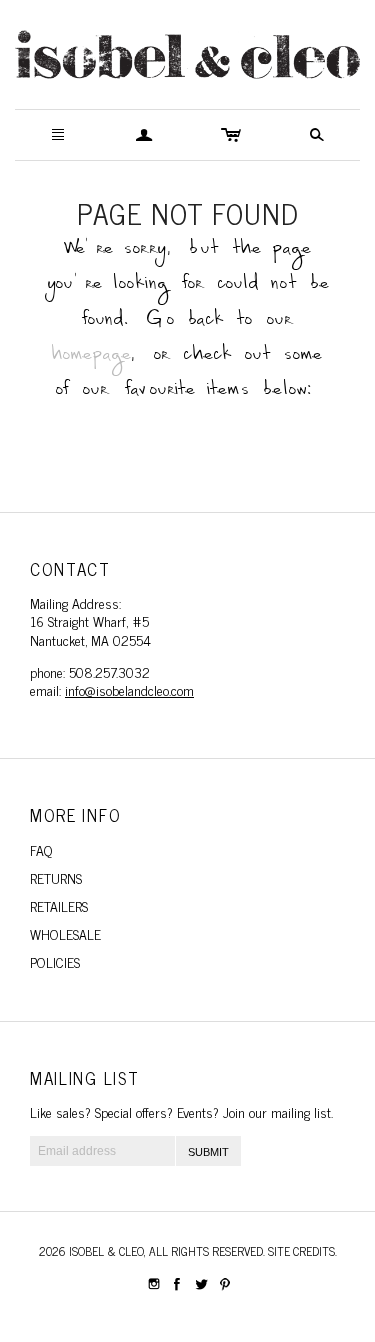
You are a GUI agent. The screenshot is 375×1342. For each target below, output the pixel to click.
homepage (92, 359)
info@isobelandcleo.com (129, 689)
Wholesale (65, 933)
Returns (56, 877)
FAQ (41, 849)
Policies (55, 961)
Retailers (59, 905)
